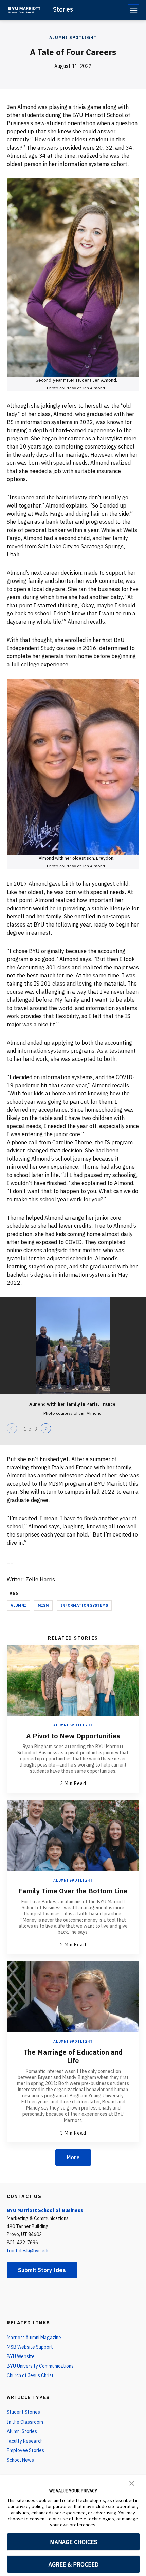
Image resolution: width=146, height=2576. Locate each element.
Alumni (18, 1605)
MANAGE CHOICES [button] (74, 2542)
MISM (43, 1605)
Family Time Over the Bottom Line (73, 1891)
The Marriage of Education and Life (73, 2056)
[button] (132, 2483)
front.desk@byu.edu (28, 2251)
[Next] (46, 1428)
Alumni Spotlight (73, 37)
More (73, 2157)
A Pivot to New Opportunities (73, 1736)
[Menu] (133, 10)
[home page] (24, 10)
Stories (63, 9)
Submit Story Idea (42, 2270)
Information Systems (84, 1605)
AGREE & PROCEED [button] (74, 2564)
